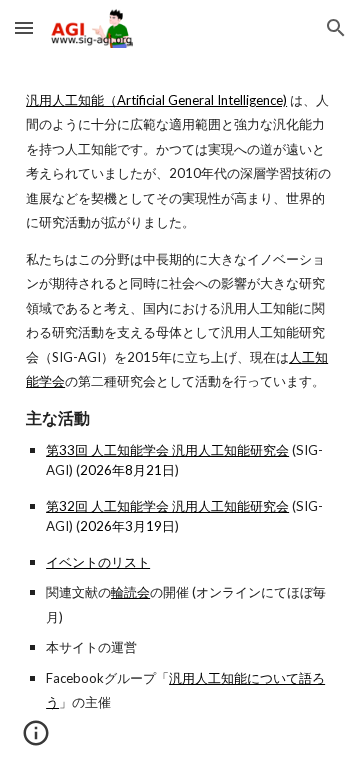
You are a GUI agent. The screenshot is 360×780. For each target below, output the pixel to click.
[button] (24, 27)
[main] (180, 401)
